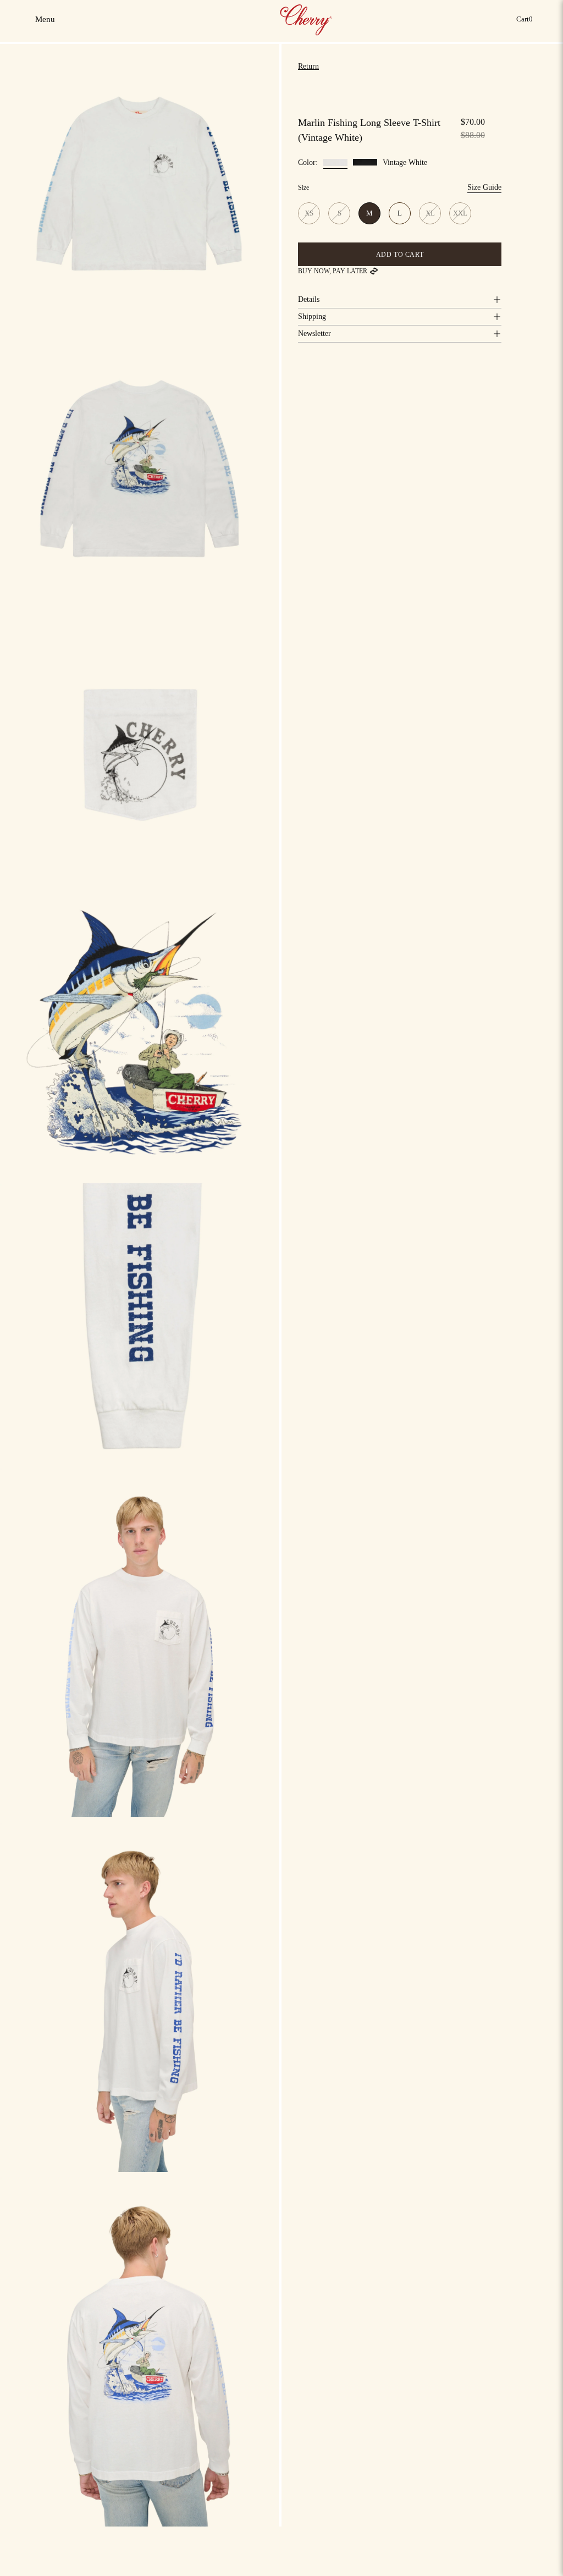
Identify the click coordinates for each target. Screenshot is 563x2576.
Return (308, 66)
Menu (46, 23)
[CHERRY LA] (307, 19)
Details (309, 299)
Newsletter (314, 333)
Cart (526, 22)
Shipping (312, 316)
